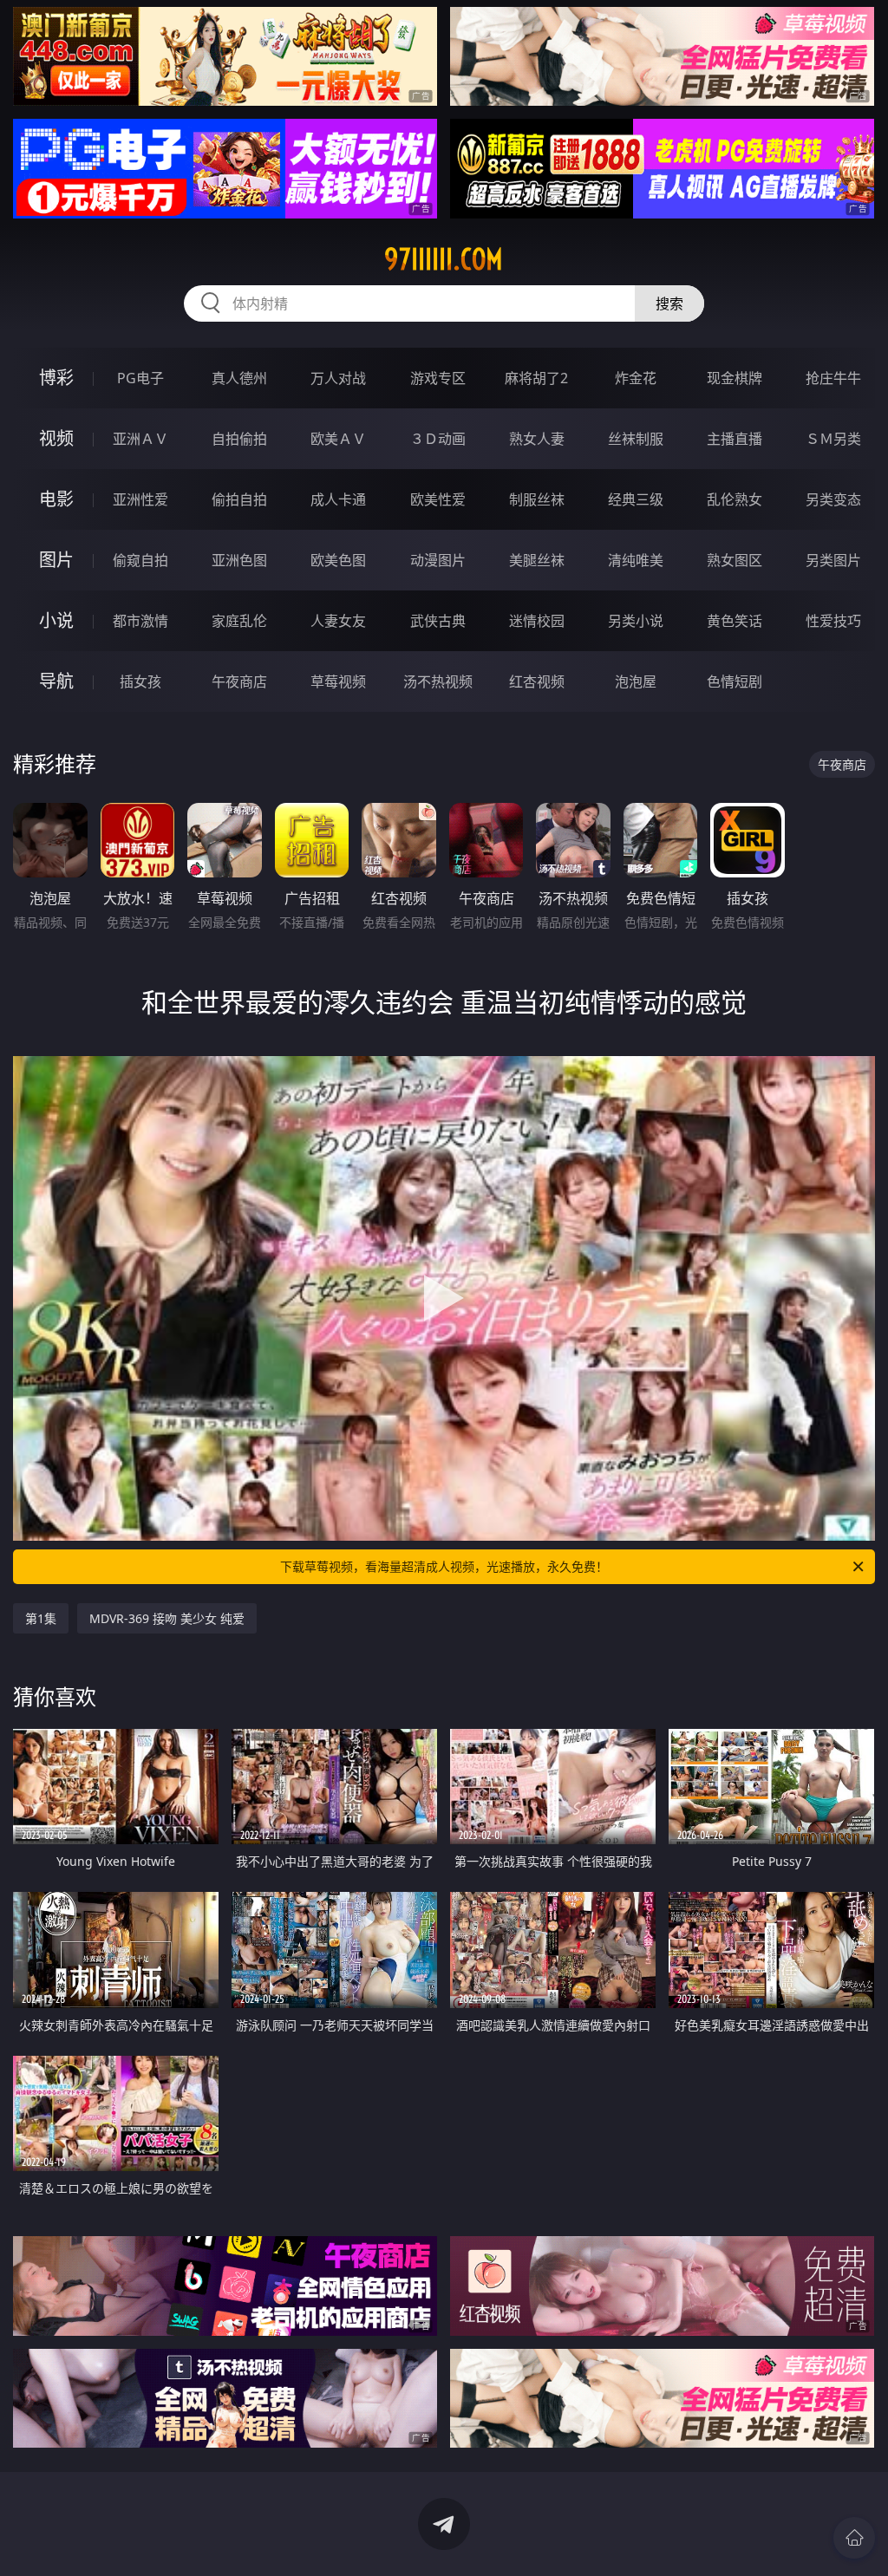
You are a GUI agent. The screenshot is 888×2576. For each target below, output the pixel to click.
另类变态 (833, 499)
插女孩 (140, 681)
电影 (56, 499)
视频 (56, 438)
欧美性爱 (438, 499)
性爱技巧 (833, 621)
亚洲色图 (239, 560)
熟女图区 (735, 560)
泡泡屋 (636, 681)
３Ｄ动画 (438, 439)
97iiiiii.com (444, 259)
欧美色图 (338, 560)
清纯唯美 (636, 560)
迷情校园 (537, 621)
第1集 (41, 1618)
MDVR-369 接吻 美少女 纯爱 (167, 1618)
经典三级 (636, 499)
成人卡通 (338, 499)
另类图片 (833, 560)
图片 (56, 560)
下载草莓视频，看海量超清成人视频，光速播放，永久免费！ (444, 1566)
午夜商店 (239, 681)
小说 (56, 620)
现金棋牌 (735, 378)
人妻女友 (338, 621)
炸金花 (636, 378)
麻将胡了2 (536, 378)
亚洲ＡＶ (140, 439)
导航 (56, 681)
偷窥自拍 (140, 560)
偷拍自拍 (239, 499)
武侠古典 (438, 621)
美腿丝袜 (537, 560)
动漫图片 (438, 560)
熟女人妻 (537, 439)
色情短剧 (735, 681)
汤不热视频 (438, 681)
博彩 (56, 378)
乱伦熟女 (735, 499)
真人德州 (239, 378)
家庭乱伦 (239, 621)
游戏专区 (438, 378)
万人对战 (338, 378)
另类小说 (636, 621)
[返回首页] (854, 2538)
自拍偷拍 (239, 439)
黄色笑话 (735, 621)
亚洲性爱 (140, 499)
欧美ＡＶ (338, 439)
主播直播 (735, 439)
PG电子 (140, 378)
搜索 (669, 303)
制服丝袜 (537, 499)
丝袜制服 (636, 439)
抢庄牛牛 (833, 378)
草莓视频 (338, 681)
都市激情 (140, 621)
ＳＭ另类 (833, 439)
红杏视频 (537, 681)
